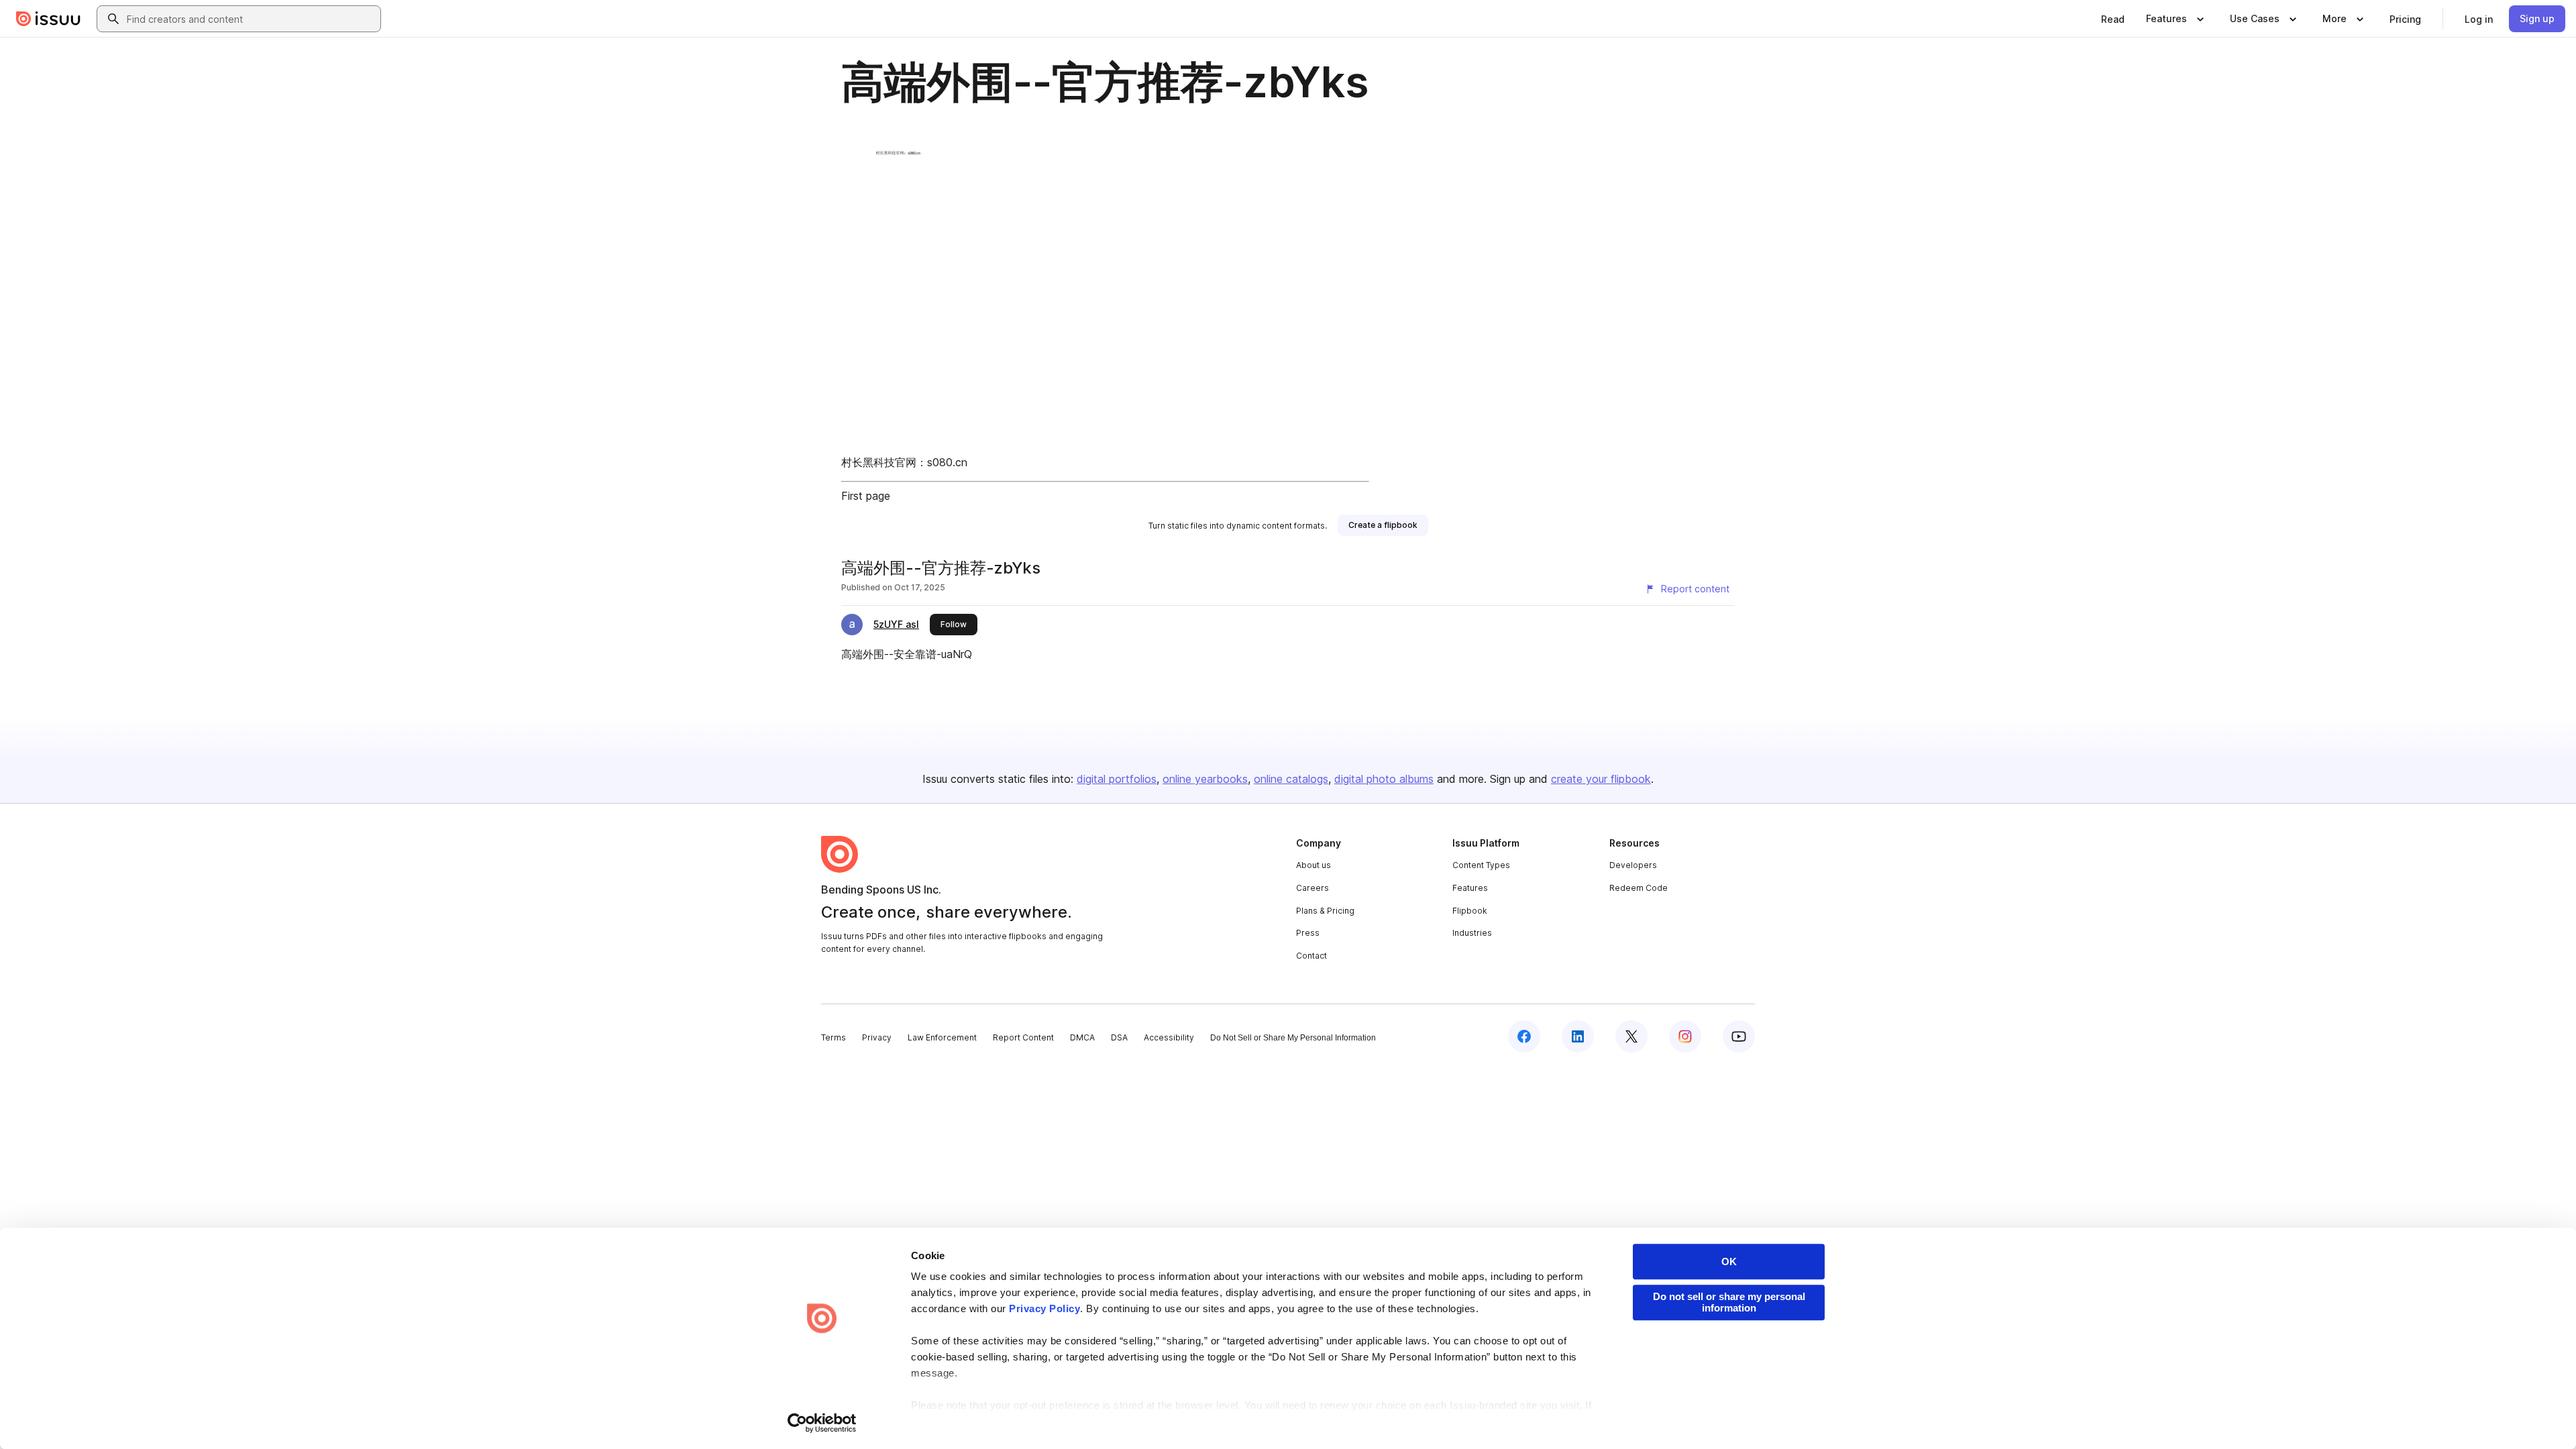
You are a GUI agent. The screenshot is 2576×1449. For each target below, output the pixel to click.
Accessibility (1169, 1037)
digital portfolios (1117, 779)
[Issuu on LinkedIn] (1578, 1036)
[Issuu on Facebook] (1524, 1036)
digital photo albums (1384, 779)
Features (1470, 888)
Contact (1311, 956)
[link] (2113, 19)
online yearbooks (1205, 779)
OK (1729, 1262)
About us (1313, 865)
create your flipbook (1601, 779)
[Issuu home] (48, 19)
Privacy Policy (1044, 1308)
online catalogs (1291, 779)
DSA (1119, 1037)
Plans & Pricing (1325, 911)
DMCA (1082, 1037)
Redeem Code (1639, 888)
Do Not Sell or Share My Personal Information (1293, 1038)
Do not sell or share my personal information (1729, 1302)
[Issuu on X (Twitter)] (1631, 1036)
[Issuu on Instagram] (1685, 1036)
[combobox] (251, 19)
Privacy (877, 1037)
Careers (1312, 888)
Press (1308, 933)
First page (866, 496)
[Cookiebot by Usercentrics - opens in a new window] (822, 1423)
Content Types (1481, 865)
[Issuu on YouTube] (1739, 1036)
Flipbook (1470, 911)
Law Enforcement (942, 1037)
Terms (834, 1037)
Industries (1472, 933)
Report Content (1023, 1037)
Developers (1633, 865)
